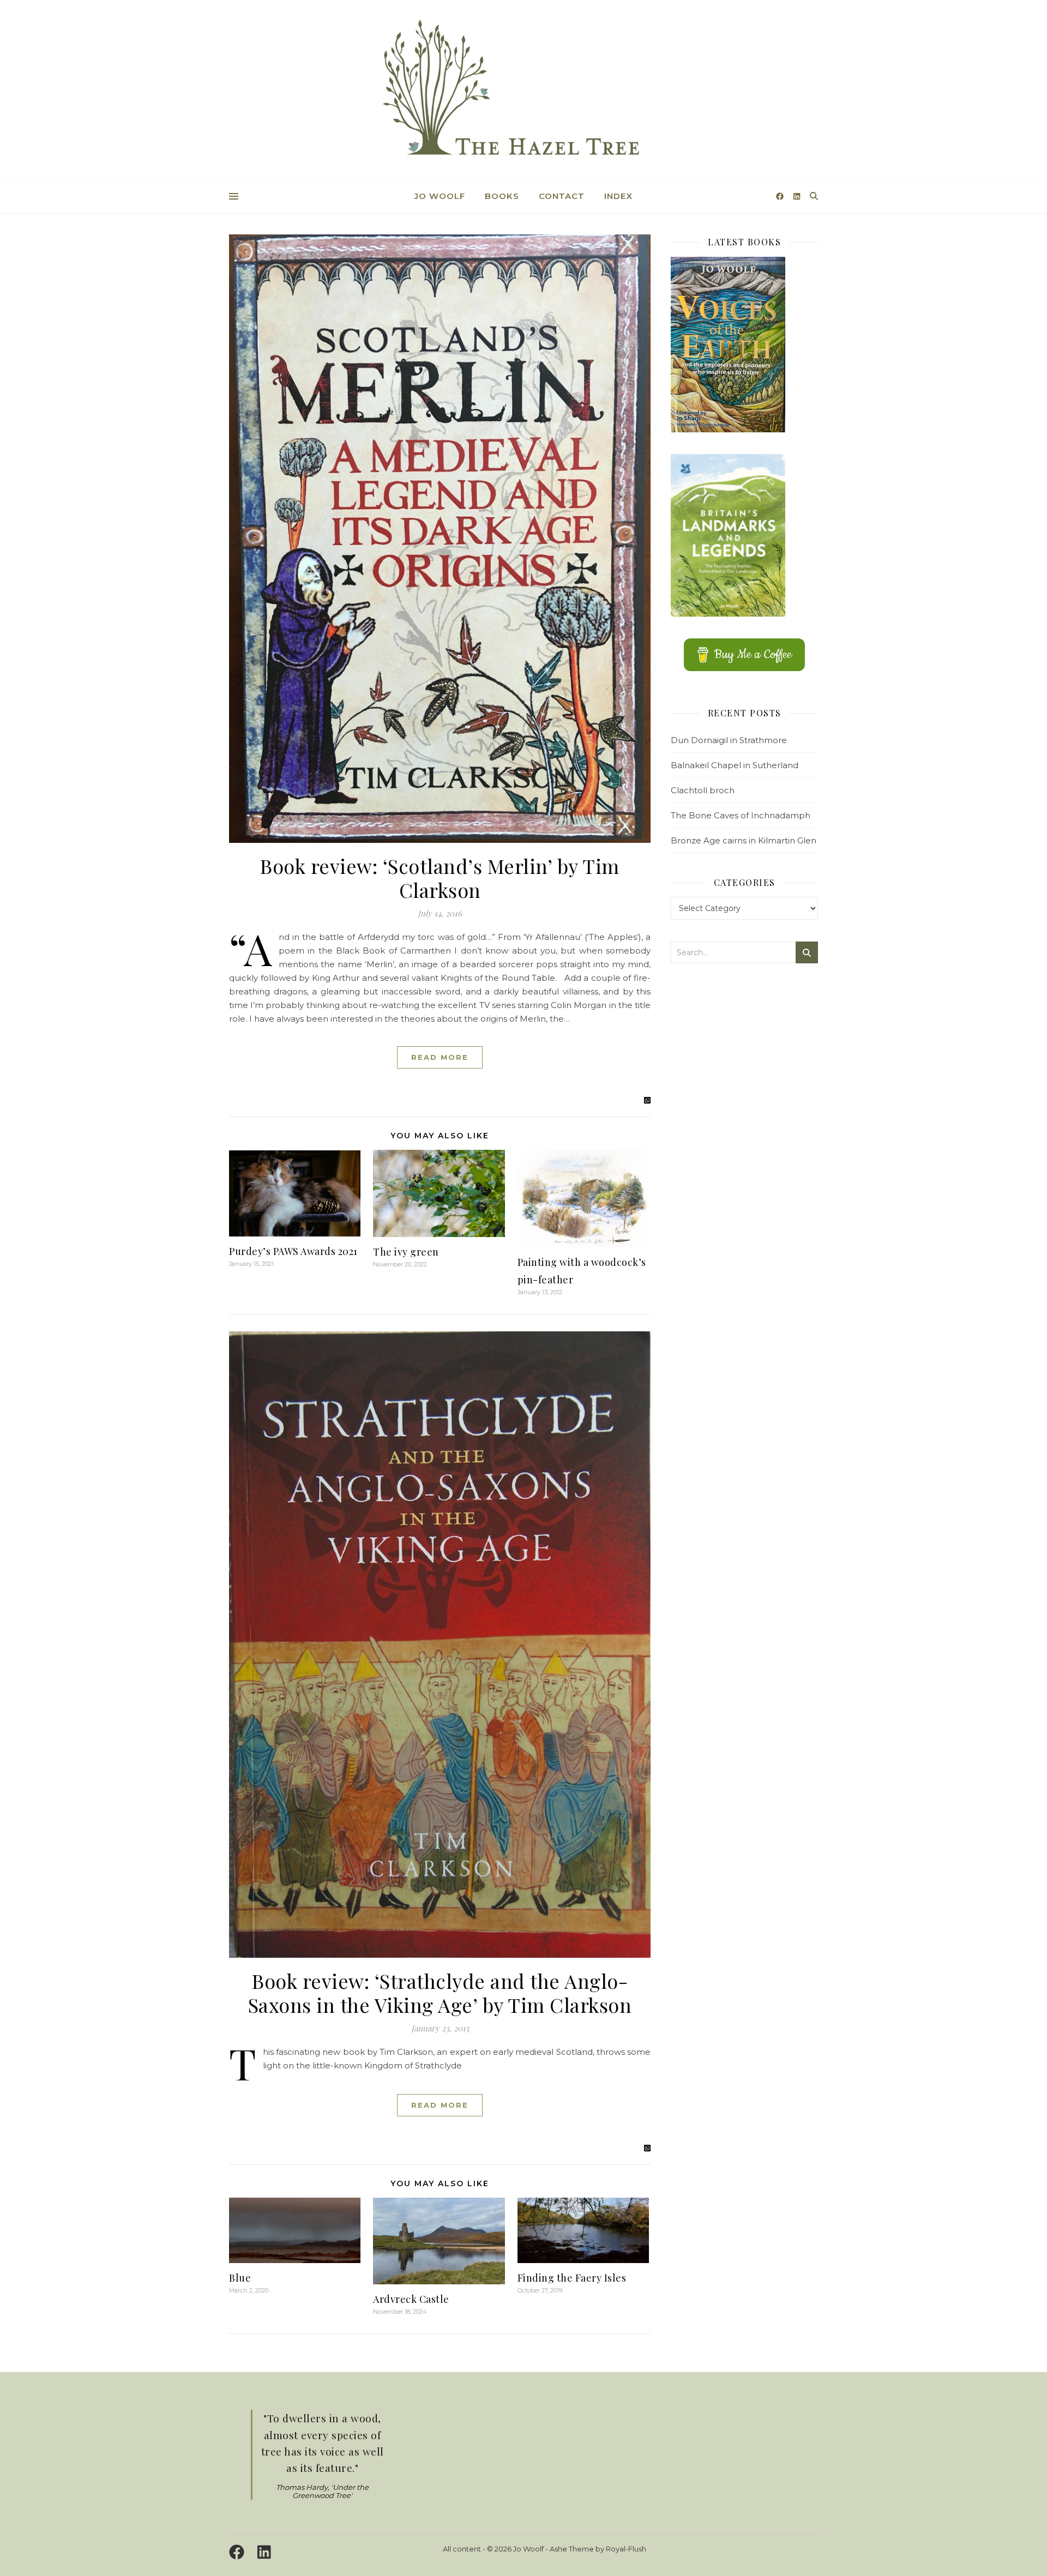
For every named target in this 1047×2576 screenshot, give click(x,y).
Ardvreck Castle (411, 2299)
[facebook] (781, 196)
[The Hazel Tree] (523, 91)
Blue (240, 2278)
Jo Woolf (440, 196)
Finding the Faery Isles (572, 2278)
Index (618, 196)
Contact (562, 196)
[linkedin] (797, 196)
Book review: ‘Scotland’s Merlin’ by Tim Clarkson (440, 878)
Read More (440, 1057)
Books (502, 196)
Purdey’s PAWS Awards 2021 (293, 1251)
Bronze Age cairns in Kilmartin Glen (744, 840)
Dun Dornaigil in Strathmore (729, 740)
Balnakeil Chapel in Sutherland (735, 765)
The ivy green (406, 1252)
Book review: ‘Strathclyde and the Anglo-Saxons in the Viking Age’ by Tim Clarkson (440, 1993)
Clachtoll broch (703, 790)
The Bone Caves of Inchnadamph (741, 815)
